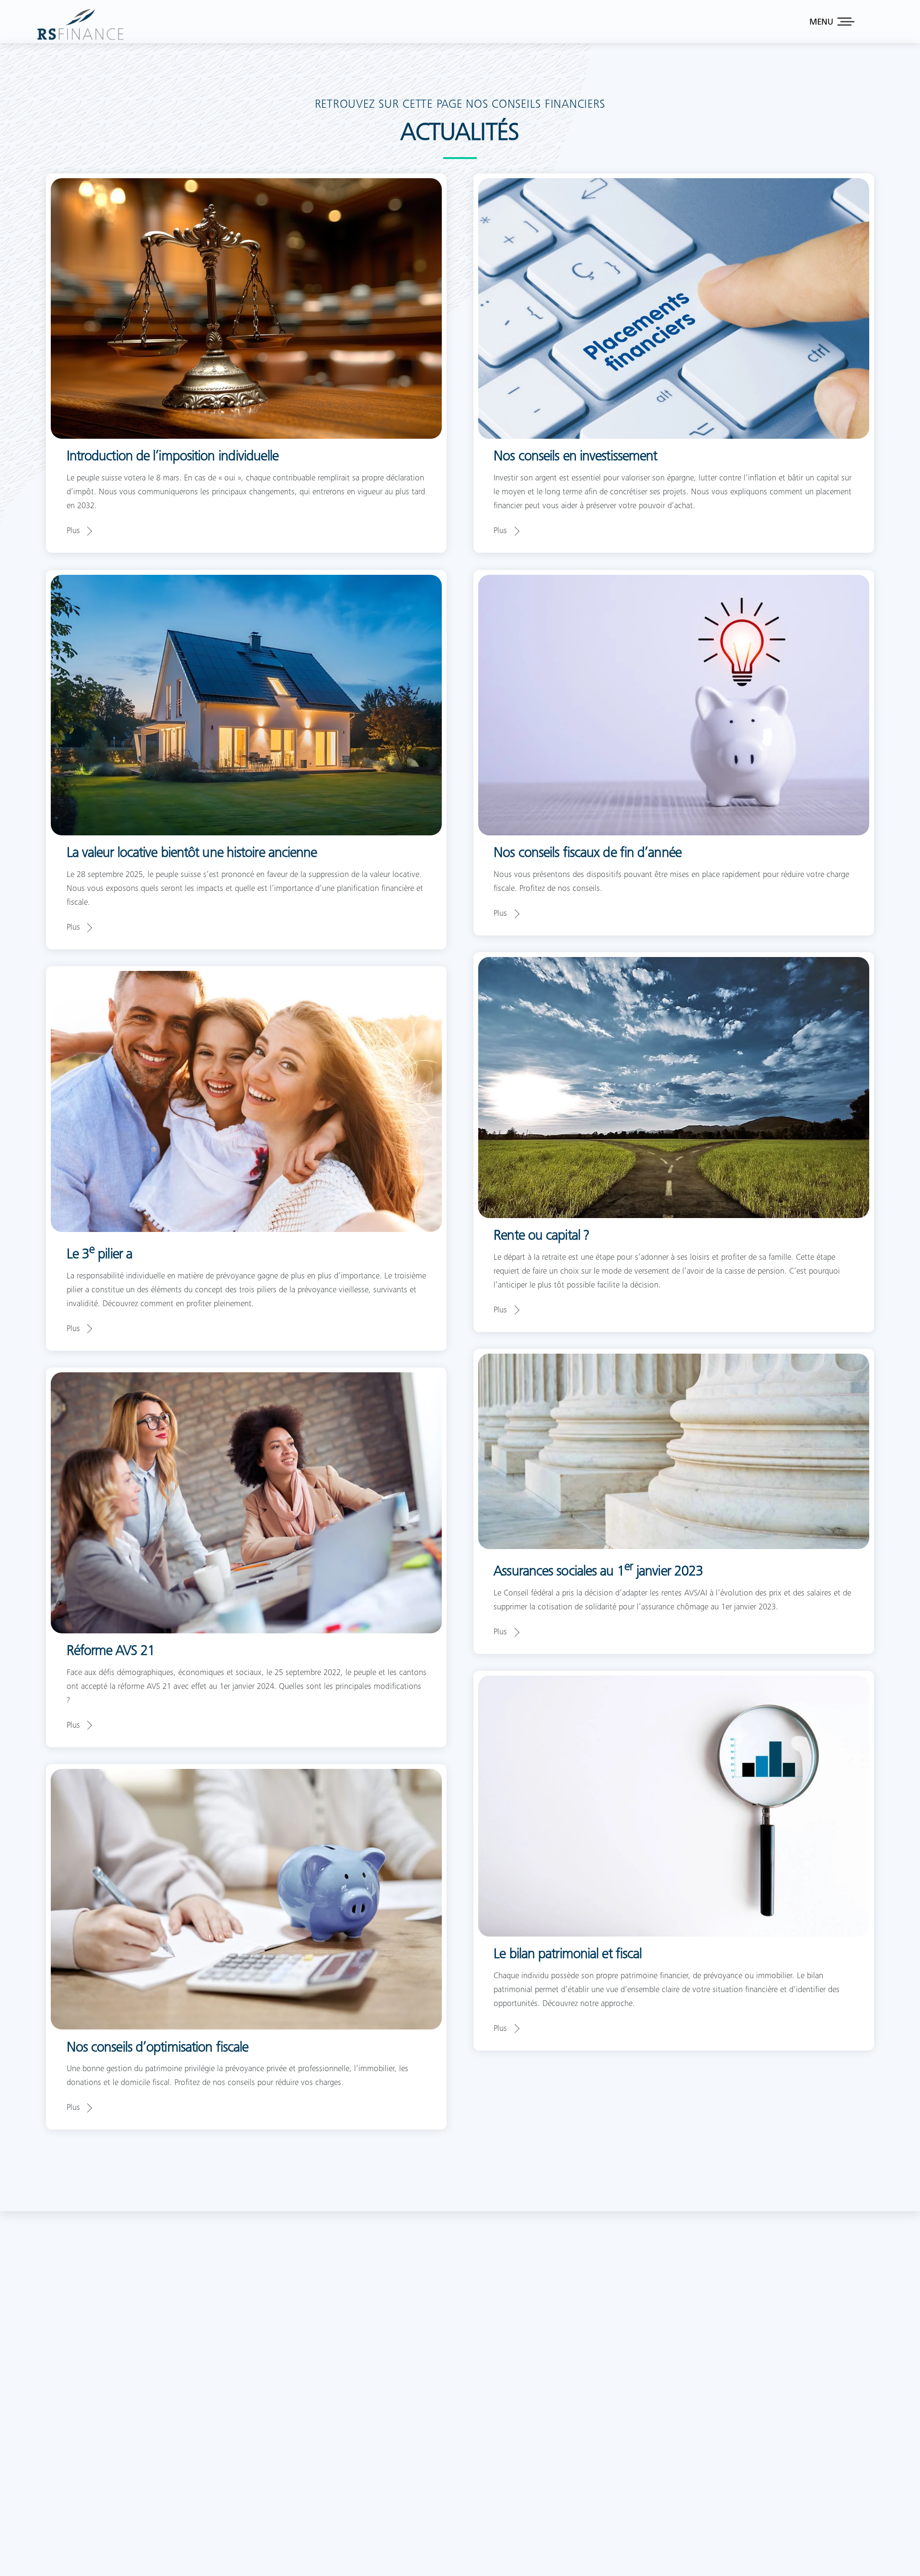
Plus (73, 531)
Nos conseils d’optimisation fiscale (158, 2048)
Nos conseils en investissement (575, 457)
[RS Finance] (80, 38)
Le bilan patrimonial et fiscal (568, 1955)
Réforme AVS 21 (111, 1652)
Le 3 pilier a (99, 1255)
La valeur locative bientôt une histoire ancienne (192, 854)
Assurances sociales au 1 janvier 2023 (598, 1572)
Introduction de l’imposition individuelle (172, 457)
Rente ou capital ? (541, 1236)
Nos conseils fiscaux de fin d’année (587, 854)
